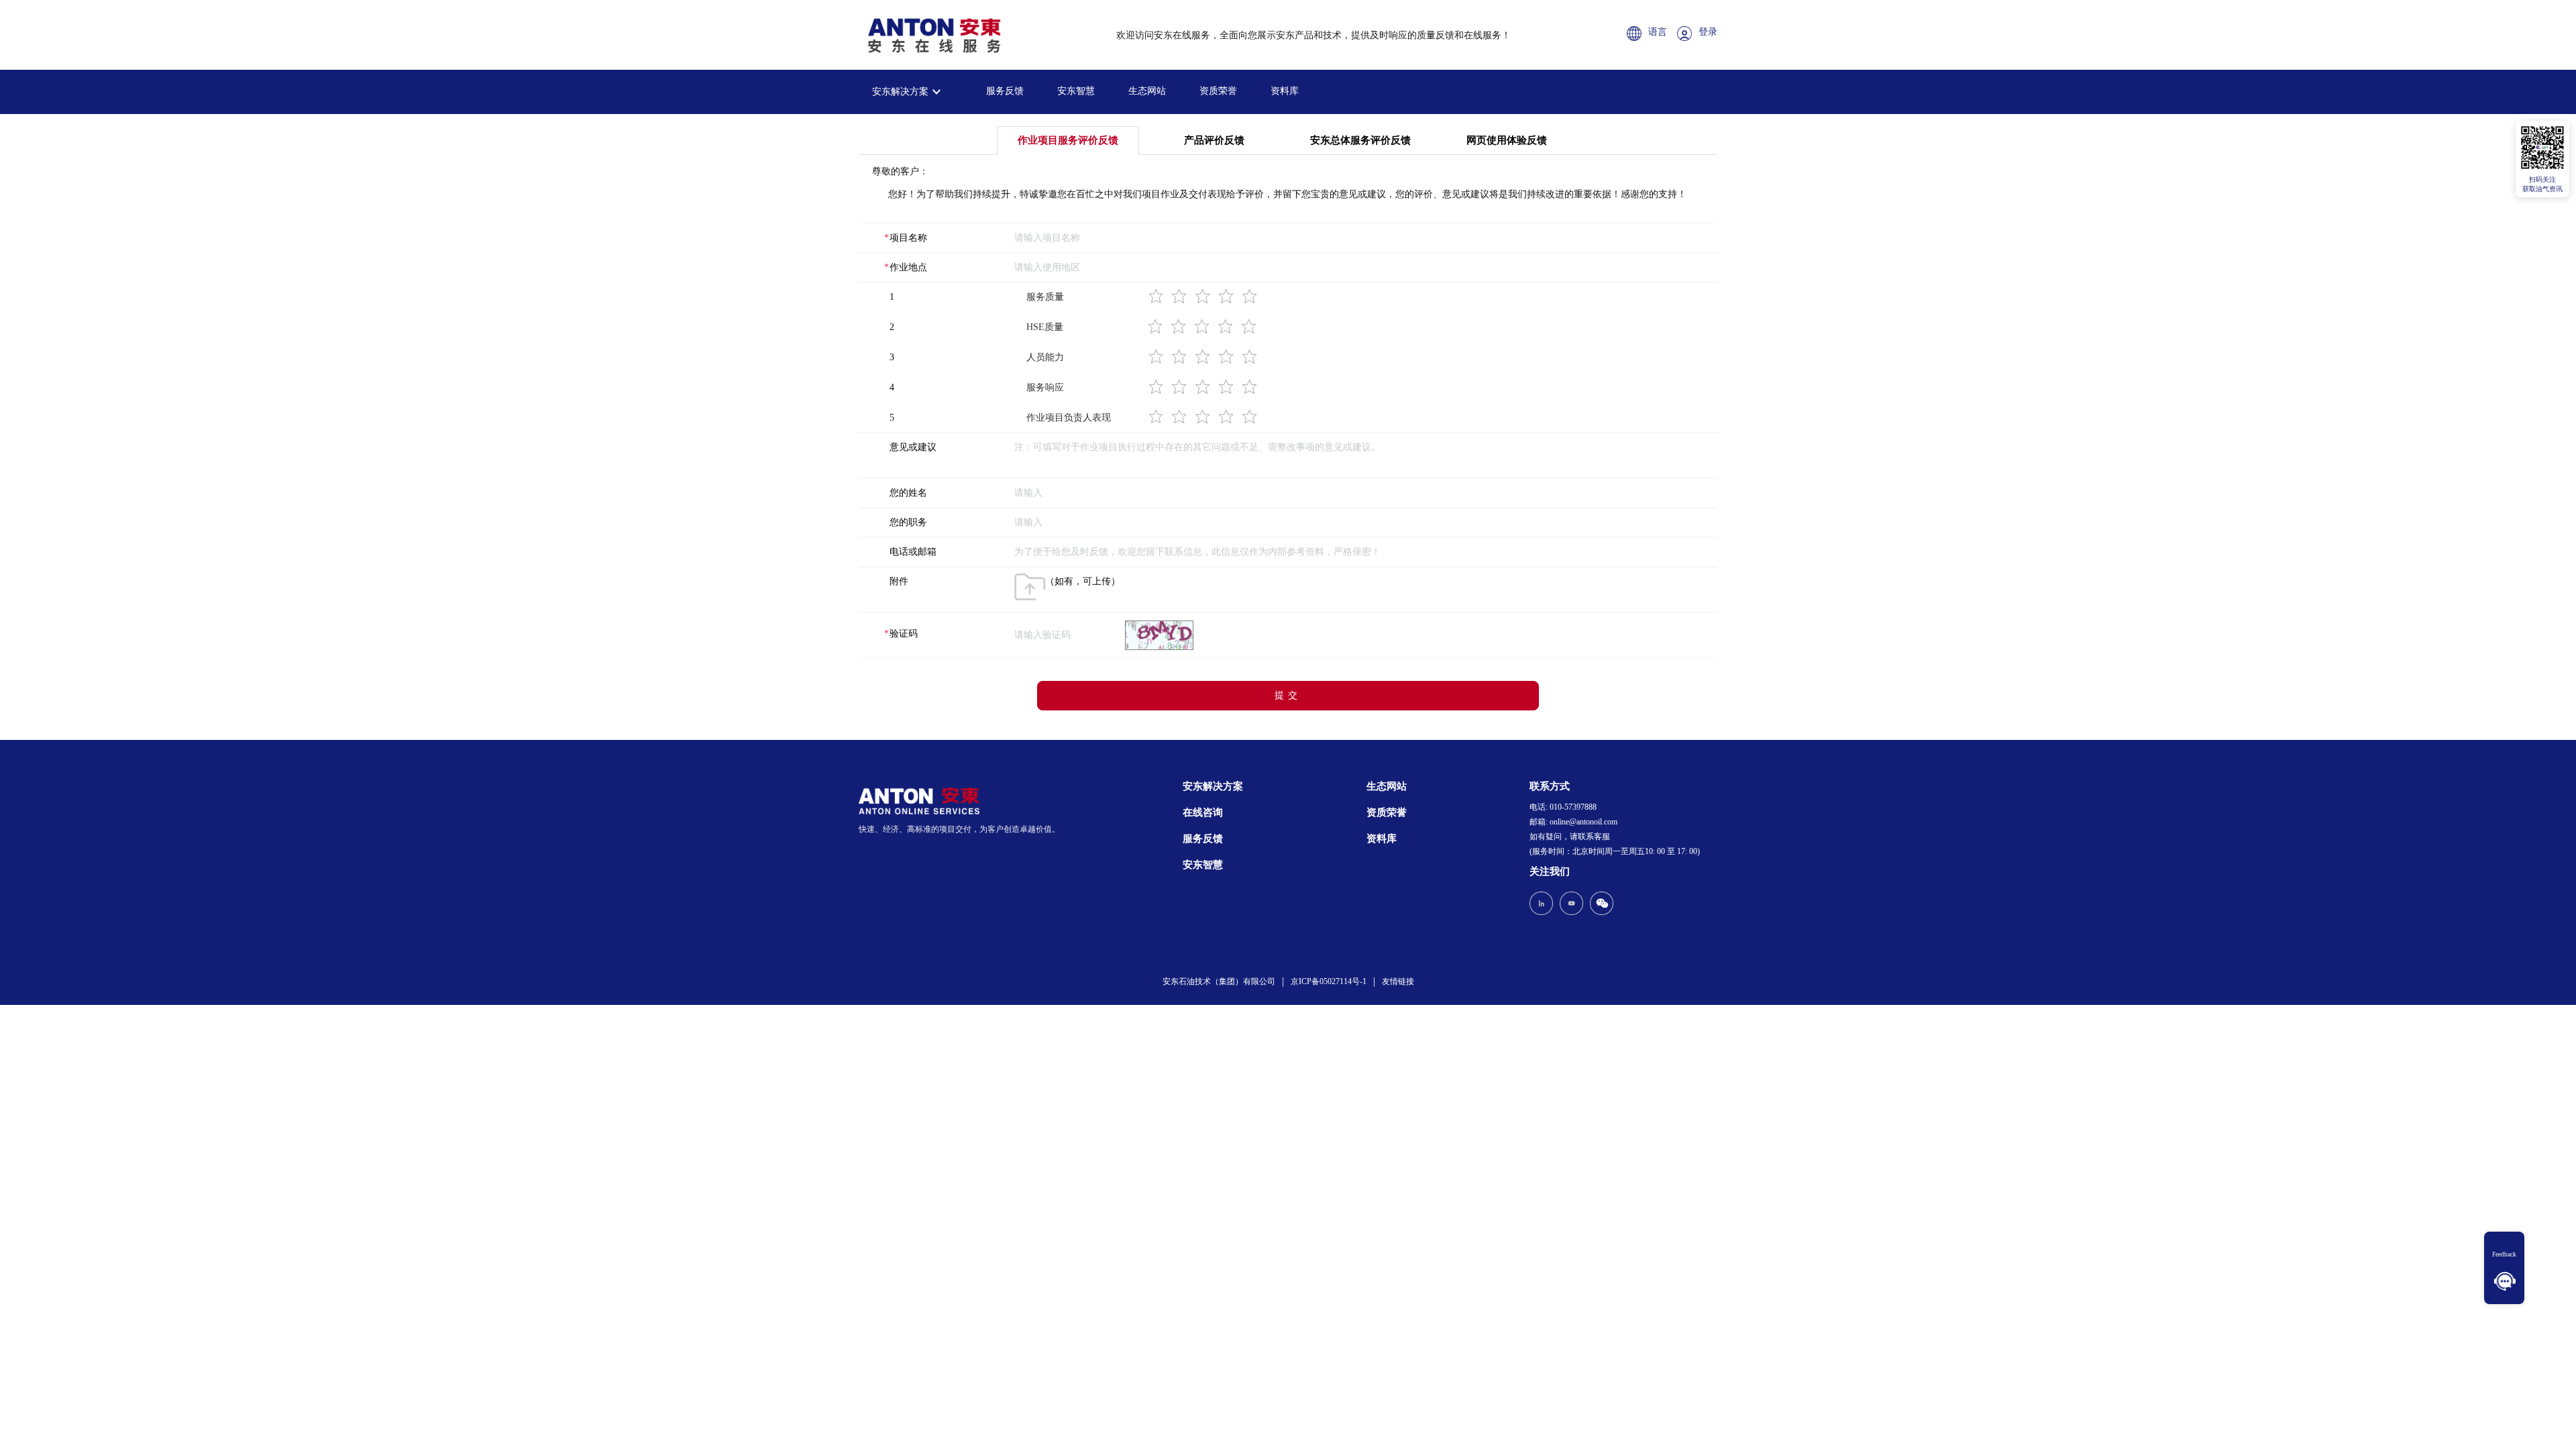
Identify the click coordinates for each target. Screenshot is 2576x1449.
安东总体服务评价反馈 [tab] (1360, 140)
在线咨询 (1203, 812)
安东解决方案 (900, 92)
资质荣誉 (1218, 91)
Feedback (2504, 1254)
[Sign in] (1688, 35)
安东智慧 (1076, 91)
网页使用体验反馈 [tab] (1507, 140)
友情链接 (1398, 981)
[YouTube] (1571, 905)
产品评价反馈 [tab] (1214, 140)
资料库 (1285, 91)
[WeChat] (1600, 905)
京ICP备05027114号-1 (1329, 981)
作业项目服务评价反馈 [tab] (1068, 140)
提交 (1288, 695)
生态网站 (1147, 91)
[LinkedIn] (1543, 905)
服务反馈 (1005, 91)
